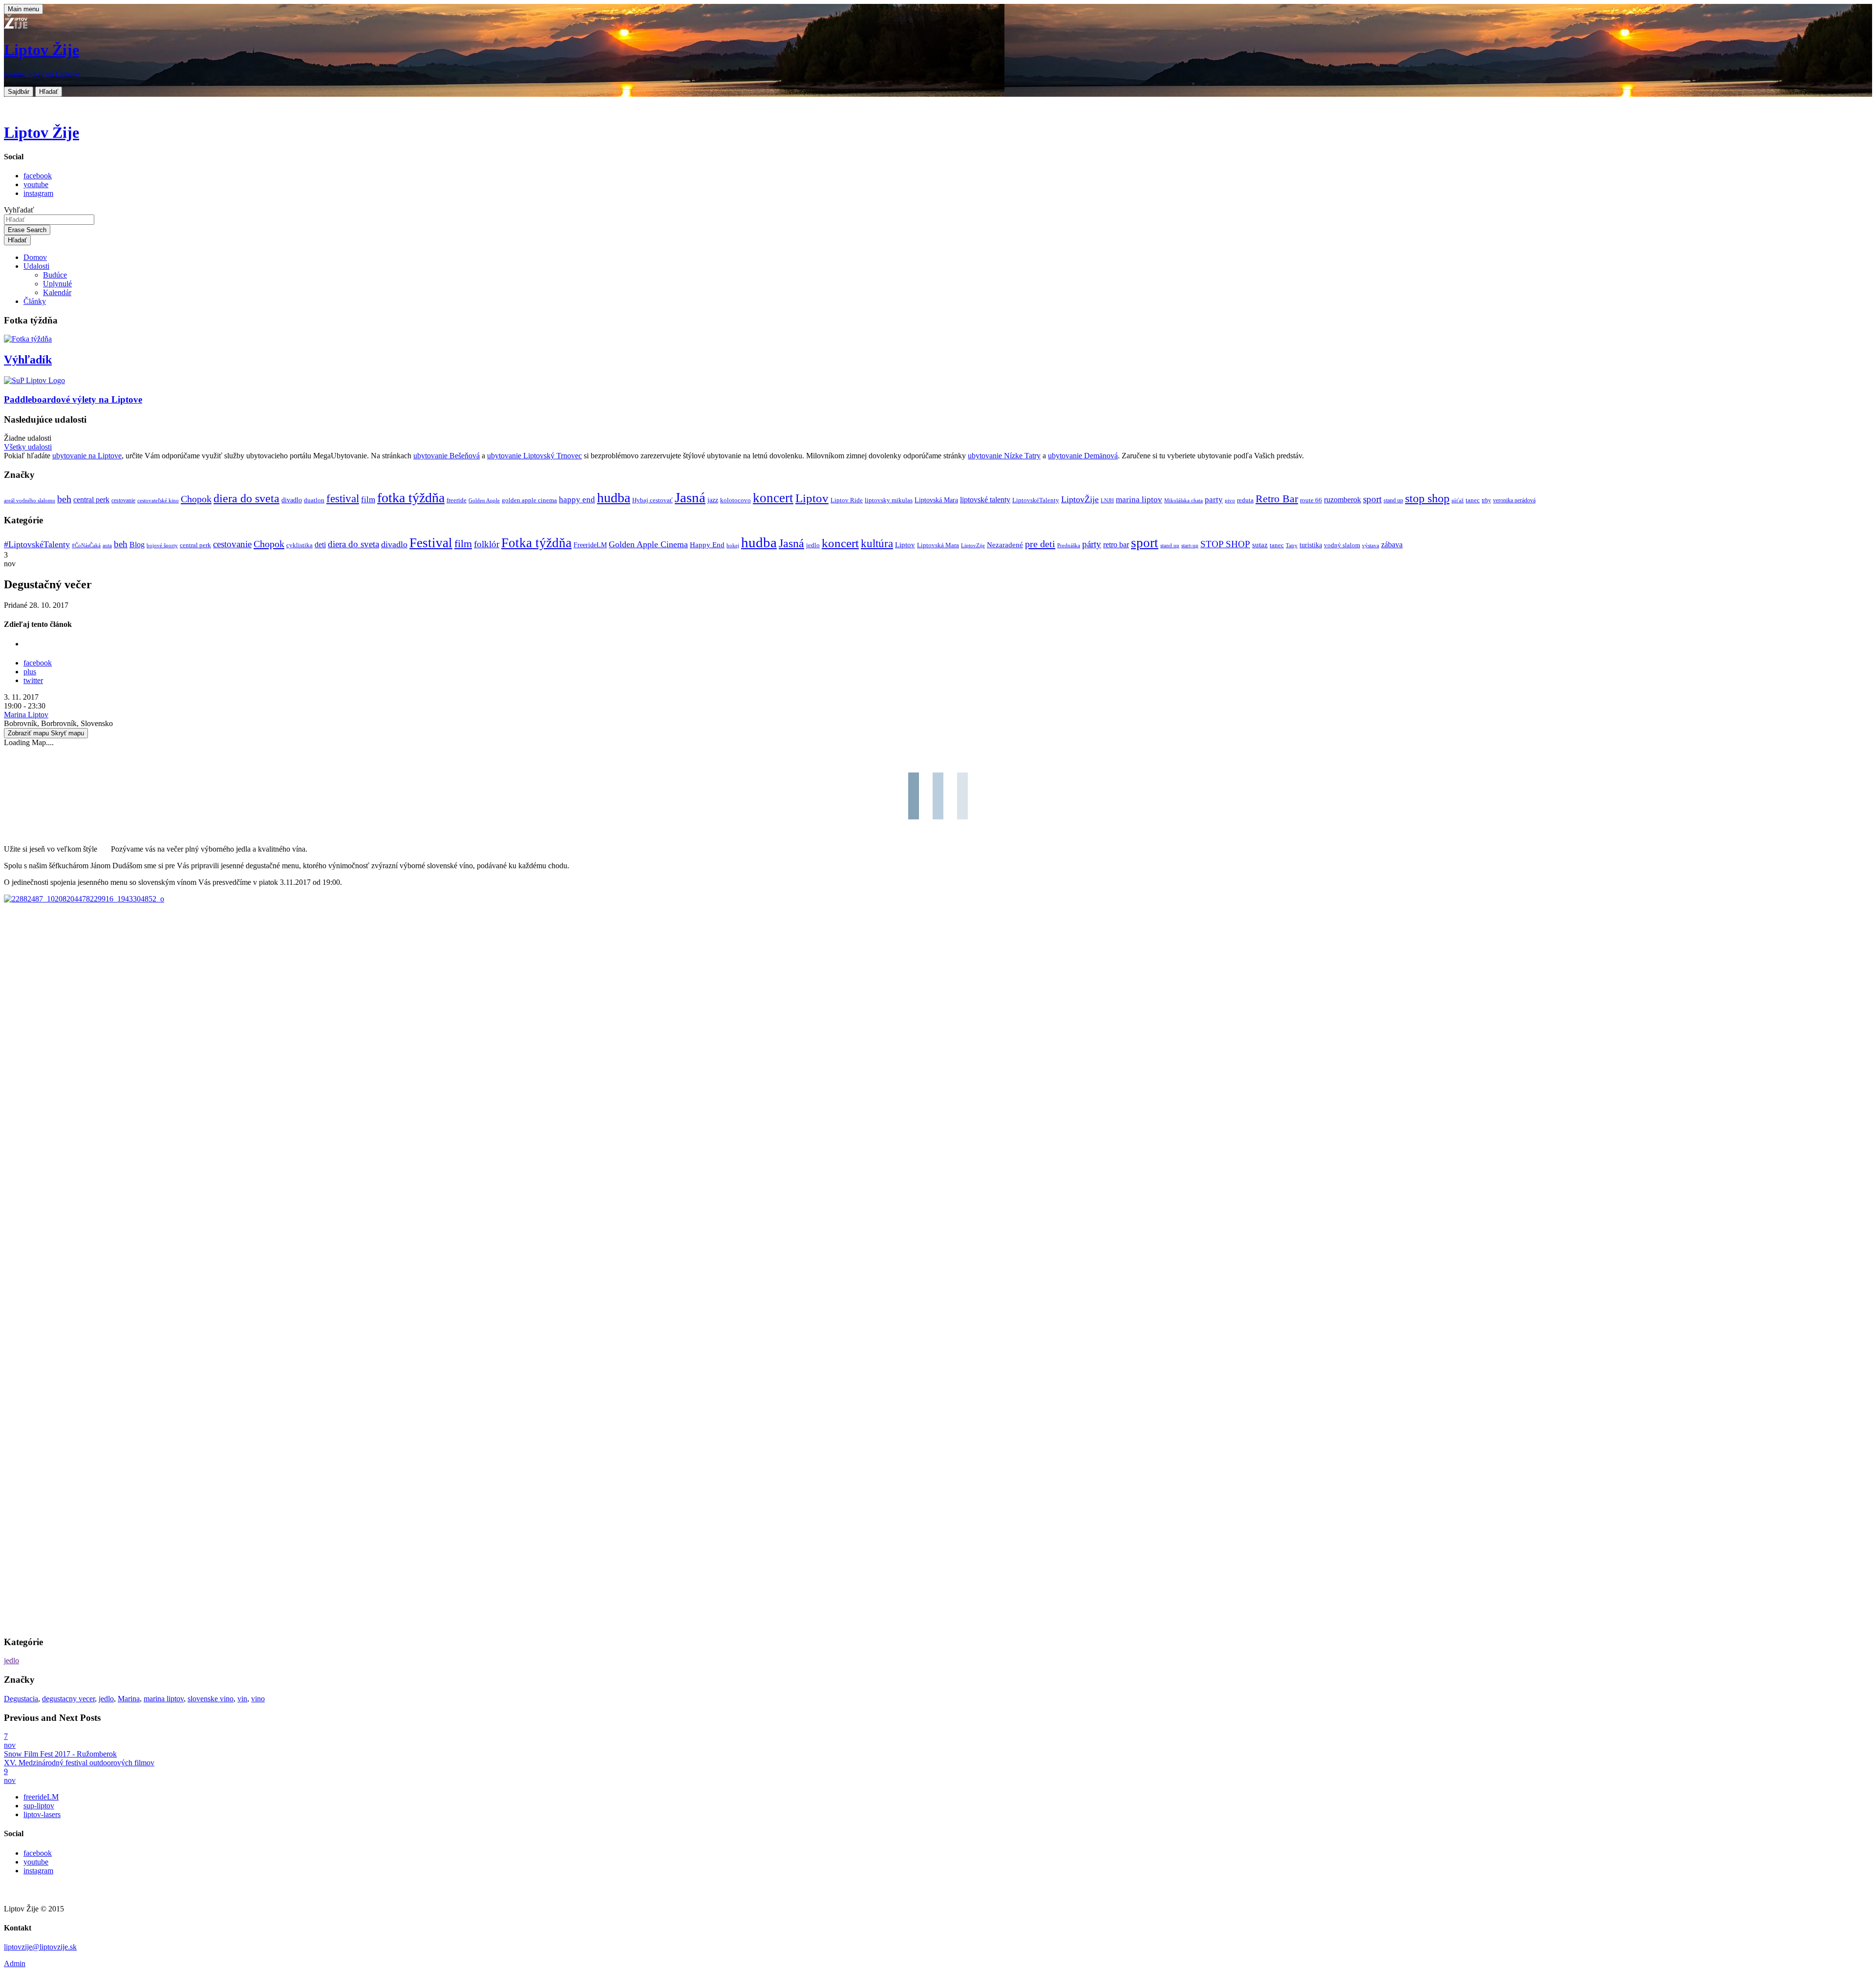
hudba (614, 498)
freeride (457, 500)
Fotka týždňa (536, 543)
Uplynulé (57, 284)
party (1214, 500)
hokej (733, 545)
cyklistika (299, 545)
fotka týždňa (411, 498)
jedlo (813, 545)
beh (64, 499)
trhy (1486, 501)
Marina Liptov (26, 715)
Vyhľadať (19, 210)
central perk (91, 500)
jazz (713, 500)
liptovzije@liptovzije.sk (40, 1947)
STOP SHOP (1225, 544)
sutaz (1260, 545)
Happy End (707, 545)
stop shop (1427, 498)
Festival (431, 543)
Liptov (812, 498)
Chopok (196, 499)
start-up (1190, 546)
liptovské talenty (985, 500)
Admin (15, 1963)
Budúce (55, 275)
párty (1092, 544)
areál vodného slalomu (30, 501)
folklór (487, 544)
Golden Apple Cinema (648, 544)
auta (107, 546)
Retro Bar (1277, 499)
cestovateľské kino (158, 501)
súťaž (1458, 501)
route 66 (1311, 500)
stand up (1393, 501)
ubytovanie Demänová (1083, 456)
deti (320, 545)
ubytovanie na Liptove (87, 456)
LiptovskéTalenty (1036, 500)
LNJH (1107, 501)
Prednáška (1069, 546)
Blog (137, 545)
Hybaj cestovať (652, 500)
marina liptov (1139, 500)
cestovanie (123, 501)
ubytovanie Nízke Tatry (1004, 456)
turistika (1311, 545)
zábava (1392, 545)
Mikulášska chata (1183, 501)
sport (1372, 499)
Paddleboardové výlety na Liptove (73, 399)
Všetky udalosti (28, 447)
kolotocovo (735, 500)
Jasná (690, 497)
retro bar (1116, 545)
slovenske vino (211, 1699)
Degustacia (21, 1699)
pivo (1230, 501)
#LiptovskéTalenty (37, 544)
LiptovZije (973, 545)
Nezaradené (1005, 545)
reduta (1245, 500)
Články (35, 301)
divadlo (292, 500)
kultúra (877, 544)
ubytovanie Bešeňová (447, 456)
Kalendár (57, 292)
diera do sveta (246, 498)
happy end (577, 500)
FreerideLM (590, 545)
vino (258, 1699)
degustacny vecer (68, 1699)
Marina (129, 1699)
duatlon (314, 500)
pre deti (1040, 544)
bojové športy (162, 546)
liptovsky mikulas (889, 500)
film (368, 500)
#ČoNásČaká (86, 545)
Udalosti (36, 266)
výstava (1371, 545)
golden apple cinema (529, 500)
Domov (35, 257)
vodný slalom (1342, 545)
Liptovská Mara (936, 500)
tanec (1473, 500)
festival (343, 499)
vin (242, 1699)
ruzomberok (1343, 500)
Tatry (1292, 545)
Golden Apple (484, 501)
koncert (773, 498)
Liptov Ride (847, 500)
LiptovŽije (1080, 499)
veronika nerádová (1514, 501)
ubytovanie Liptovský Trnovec (534, 456)
